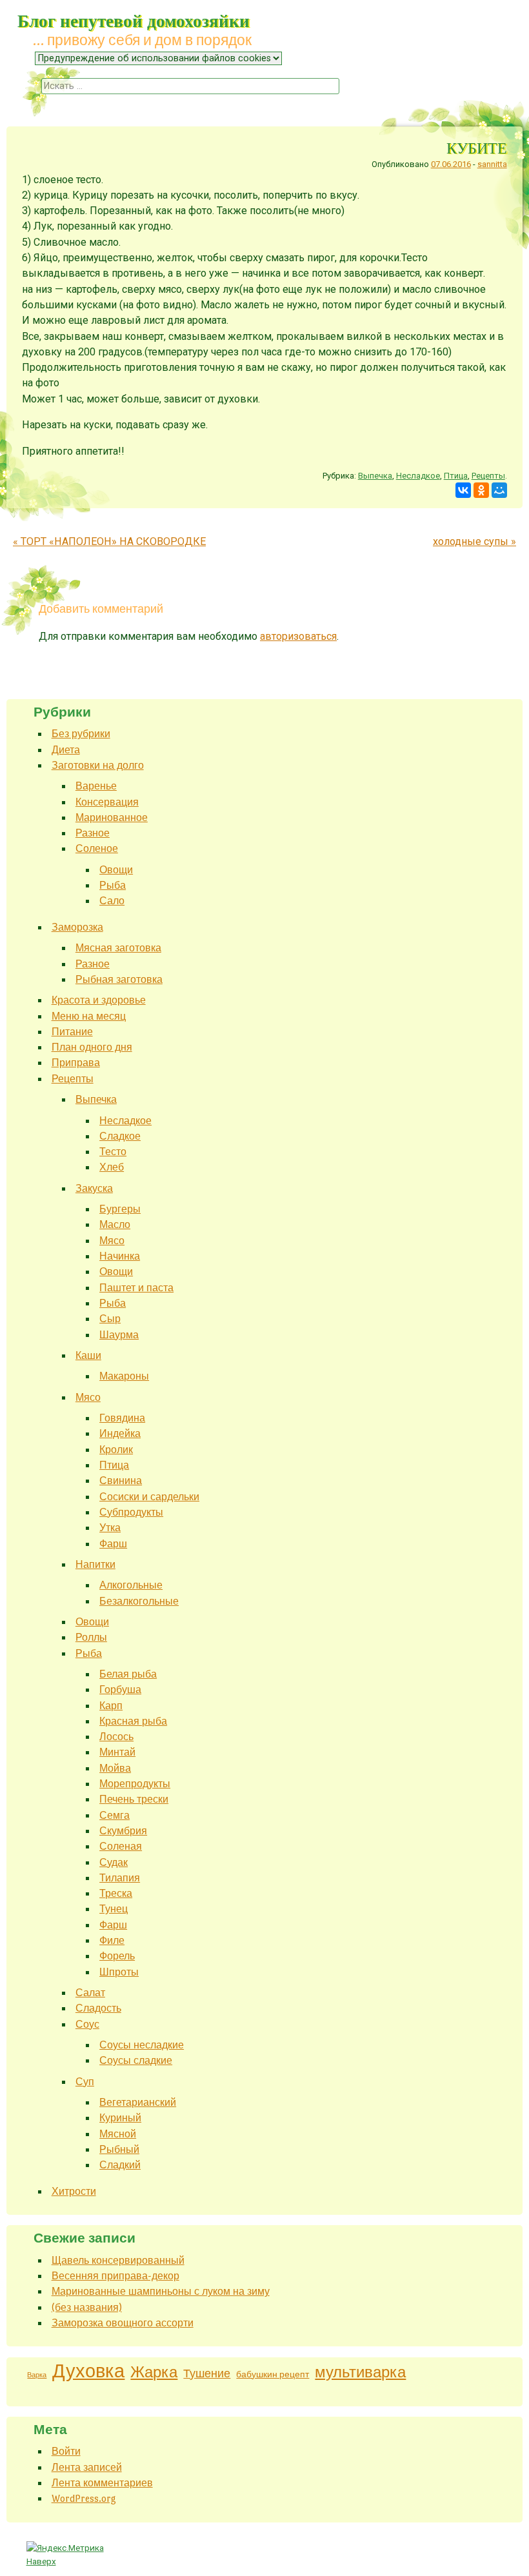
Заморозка (77, 927)
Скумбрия (123, 1831)
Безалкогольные (139, 1601)
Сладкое (120, 1136)
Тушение (207, 2374)
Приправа (76, 1063)
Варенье (96, 786)
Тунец (114, 1909)
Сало (112, 901)
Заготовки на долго (98, 765)
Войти (66, 2451)
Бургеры (120, 1209)
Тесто (113, 1152)
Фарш (113, 1544)
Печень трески (134, 1799)
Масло (115, 1224)
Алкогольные (131, 1585)
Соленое (97, 848)
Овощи (116, 870)
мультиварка (360, 2372)
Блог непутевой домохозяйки (134, 20)
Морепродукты (135, 1784)
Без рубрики (81, 734)
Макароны (124, 1376)
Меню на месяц (89, 1016)
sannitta (492, 164)
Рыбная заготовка (119, 979)
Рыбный (119, 2149)
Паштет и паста (136, 1288)
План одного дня (92, 1047)
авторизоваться (298, 636)
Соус (87, 2024)
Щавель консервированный (118, 2260)
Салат (90, 1993)
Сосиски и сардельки (149, 1497)
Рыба (113, 885)
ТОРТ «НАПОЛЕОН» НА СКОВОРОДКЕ (109, 541)
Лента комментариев (102, 2483)
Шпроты (119, 1972)
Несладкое (418, 476)
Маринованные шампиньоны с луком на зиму (161, 2291)
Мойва (115, 1768)
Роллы (91, 1637)
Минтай (117, 1752)
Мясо (112, 1241)
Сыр (110, 1319)
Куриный (120, 2118)
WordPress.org (84, 2498)
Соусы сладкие (136, 2060)
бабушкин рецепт (273, 2374)
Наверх (41, 2561)
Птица (456, 476)
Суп (85, 2082)
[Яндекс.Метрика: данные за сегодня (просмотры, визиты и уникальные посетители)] (65, 2548)
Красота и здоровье (99, 1000)
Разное (93, 833)
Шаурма (119, 1335)
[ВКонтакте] (463, 490)
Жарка (154, 2373)
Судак (114, 1862)
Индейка (120, 1433)
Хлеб (112, 1167)
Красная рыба (133, 1721)
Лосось (116, 1737)
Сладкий (120, 2165)
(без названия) (87, 2307)
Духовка (88, 2371)
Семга (115, 1815)
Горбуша (120, 1689)
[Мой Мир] (499, 490)
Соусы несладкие (142, 2045)
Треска (116, 1893)
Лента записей (87, 2467)
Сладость (98, 2008)
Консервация (107, 802)
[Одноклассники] (481, 490)
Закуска (94, 1188)
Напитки (95, 1564)
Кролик (116, 1450)
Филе (112, 1940)
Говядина (122, 1418)
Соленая (121, 1846)
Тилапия (120, 1878)
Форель (117, 1956)
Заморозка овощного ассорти (123, 2323)
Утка (110, 1528)
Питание (72, 1032)
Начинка (120, 1256)
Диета (66, 750)
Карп (111, 1706)
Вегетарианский (138, 2102)
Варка (37, 2375)
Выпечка (375, 476)
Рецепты (488, 476)
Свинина (121, 1481)
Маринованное (112, 817)
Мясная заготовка (118, 948)
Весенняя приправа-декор (115, 2276)
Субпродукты (131, 1512)
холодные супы (474, 541)
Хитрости (74, 2191)
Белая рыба (128, 1674)
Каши (88, 1355)
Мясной (118, 2134)
